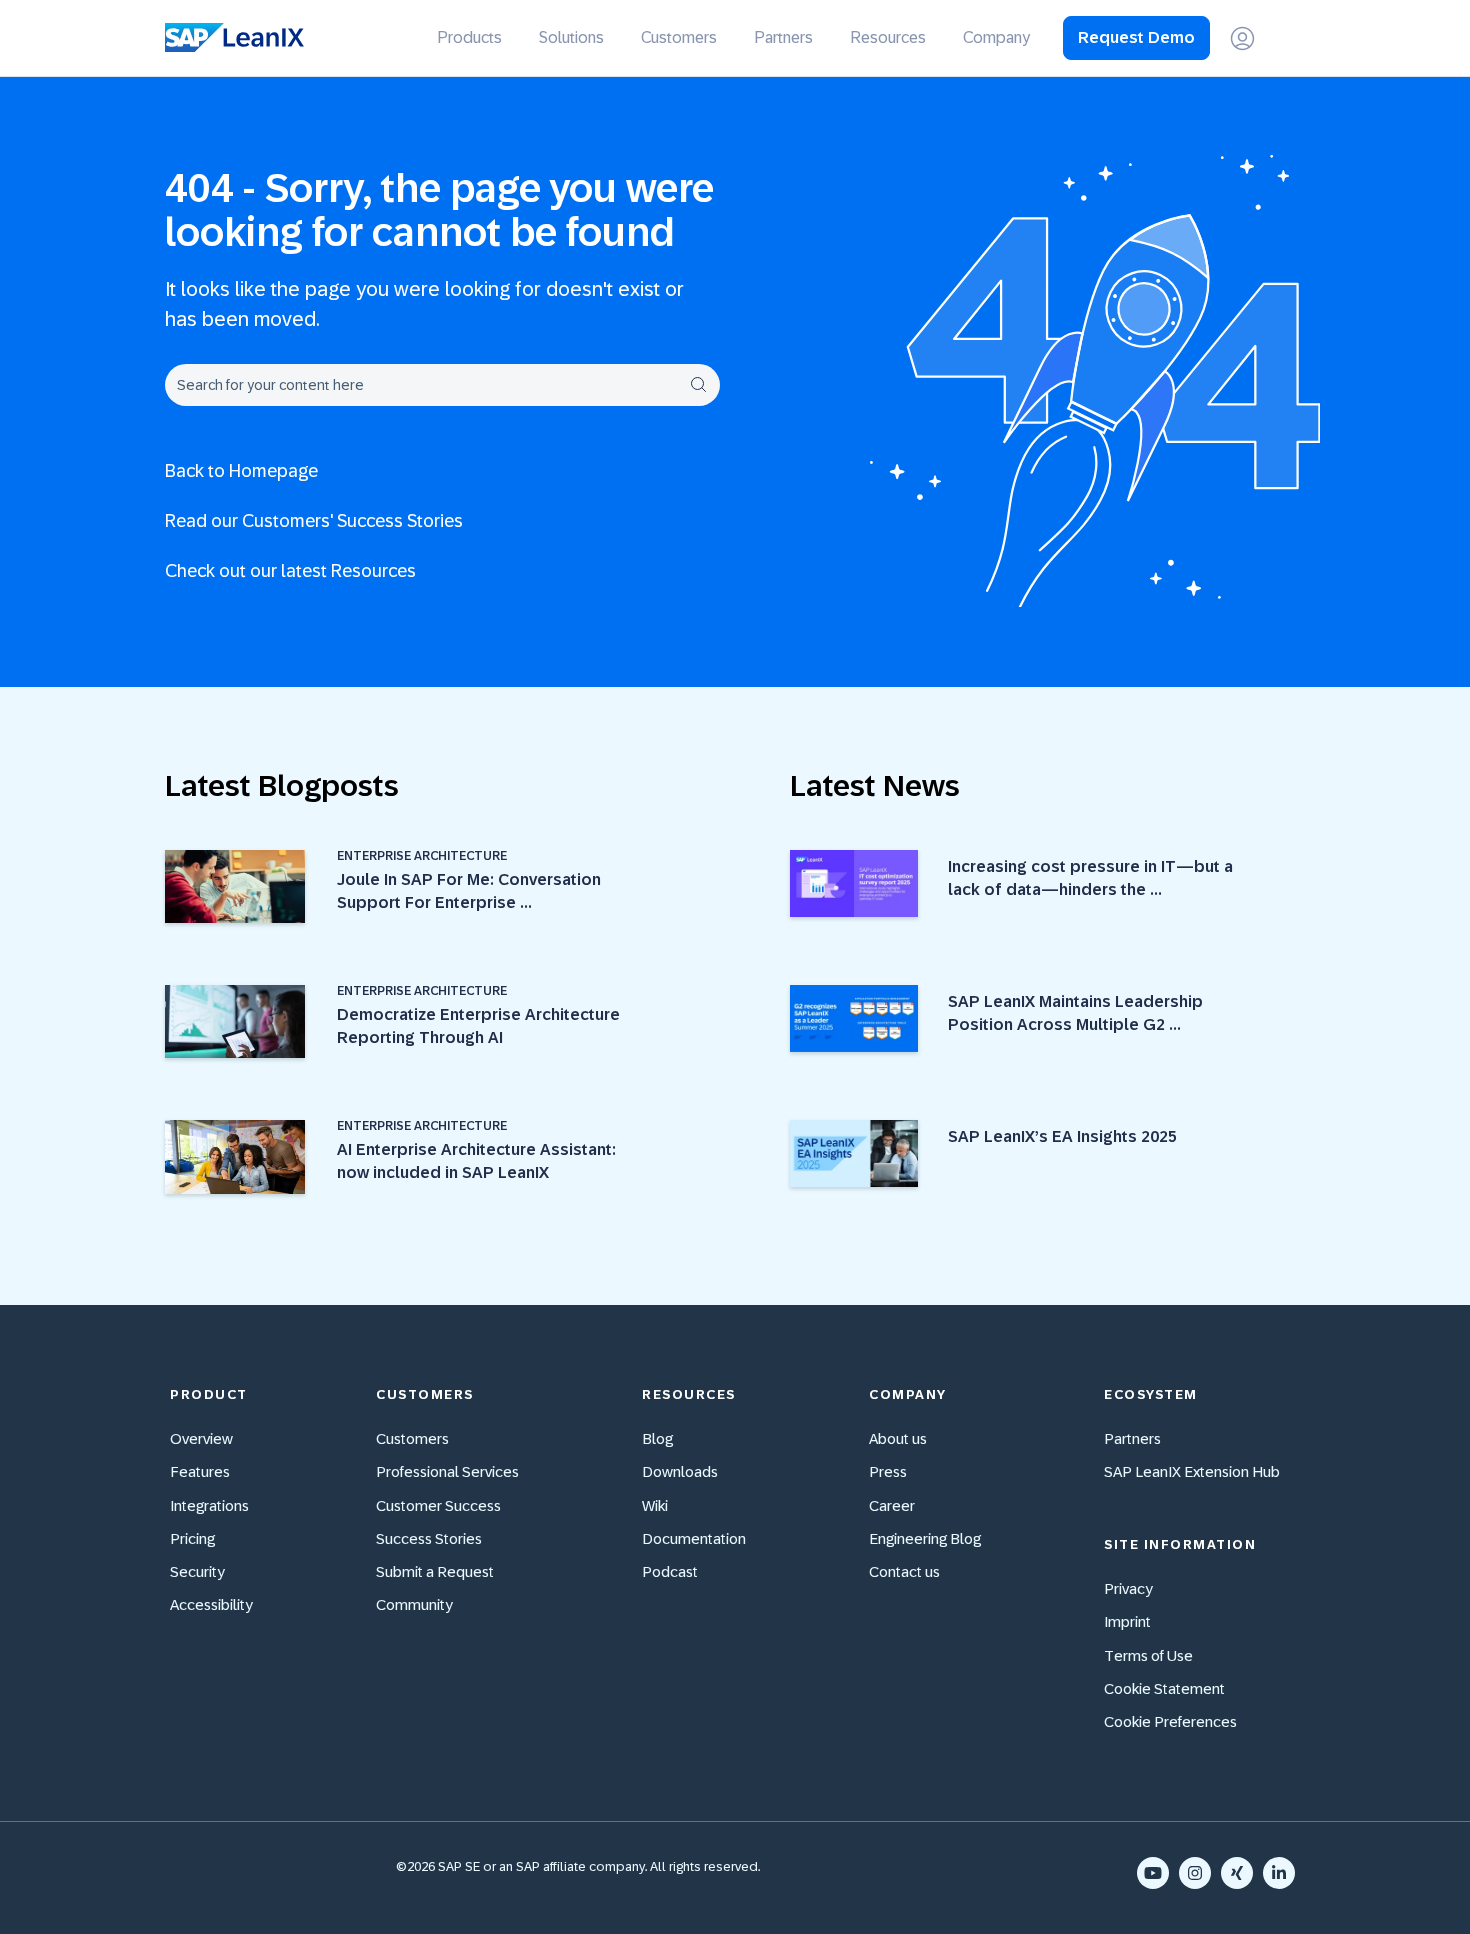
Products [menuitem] (469, 37)
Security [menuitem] (197, 1571)
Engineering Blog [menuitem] (925, 1538)
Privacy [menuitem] (1128, 1588)
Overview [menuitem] (201, 1438)
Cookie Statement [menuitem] (1164, 1688)
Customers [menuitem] (679, 37)
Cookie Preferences (1170, 1721)
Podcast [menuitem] (670, 1571)
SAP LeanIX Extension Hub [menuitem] (1192, 1471)
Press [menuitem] (888, 1471)
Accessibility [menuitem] (211, 1604)
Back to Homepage (241, 471)
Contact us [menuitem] (904, 1571)
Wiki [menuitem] (655, 1505)
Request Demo (1136, 37)
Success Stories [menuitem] (429, 1538)
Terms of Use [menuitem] (1148, 1655)
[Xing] (1237, 1873)
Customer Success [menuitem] (438, 1505)
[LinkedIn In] (1279, 1873)
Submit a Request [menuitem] (435, 1571)
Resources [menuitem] (888, 37)
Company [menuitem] (996, 37)
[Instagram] (1195, 1873)
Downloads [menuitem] (680, 1471)
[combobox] (442, 385)
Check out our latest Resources (290, 571)
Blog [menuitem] (657, 1438)
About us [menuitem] (898, 1438)
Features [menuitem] (200, 1471)
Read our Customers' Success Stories (314, 521)
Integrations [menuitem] (209, 1505)
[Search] (698, 385)
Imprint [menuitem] (1127, 1621)
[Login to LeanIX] (1242, 38)
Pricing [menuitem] (192, 1538)
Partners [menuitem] (783, 37)
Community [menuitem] (414, 1604)
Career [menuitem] (892, 1505)
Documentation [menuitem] (694, 1538)
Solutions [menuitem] (571, 37)
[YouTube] (1153, 1873)
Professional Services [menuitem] (447, 1471)
